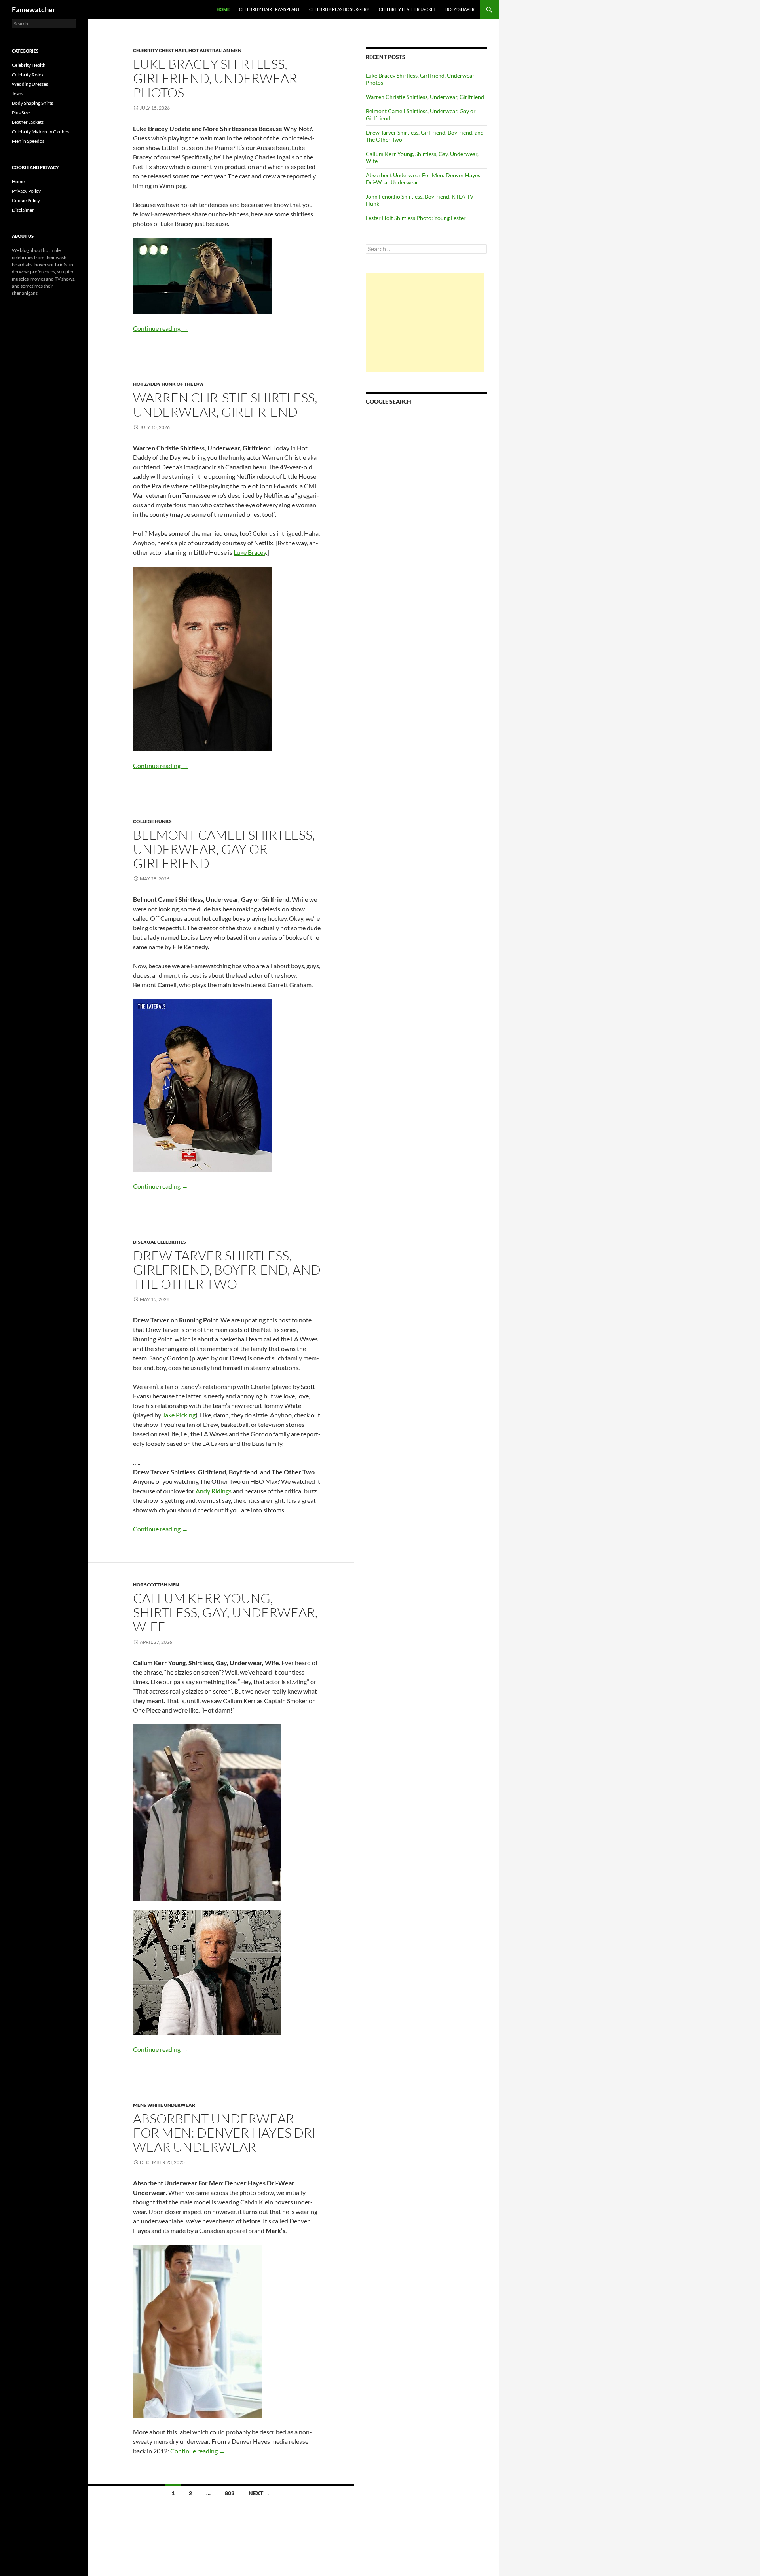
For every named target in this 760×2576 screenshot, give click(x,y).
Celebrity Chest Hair (160, 50)
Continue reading (161, 328)
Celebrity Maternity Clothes (40, 132)
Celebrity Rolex (28, 75)
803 (230, 2493)
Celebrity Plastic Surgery (339, 9)
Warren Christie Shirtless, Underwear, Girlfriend (225, 405)
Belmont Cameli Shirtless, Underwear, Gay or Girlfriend (224, 849)
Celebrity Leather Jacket (407, 9)
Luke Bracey (250, 552)
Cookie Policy (26, 200)
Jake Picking (179, 1415)
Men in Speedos (28, 141)
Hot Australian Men (215, 50)
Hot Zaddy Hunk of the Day (168, 384)
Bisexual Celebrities (160, 1242)
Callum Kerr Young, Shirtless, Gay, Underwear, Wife (225, 1612)
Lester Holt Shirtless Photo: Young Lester (416, 218)
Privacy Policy (26, 191)
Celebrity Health (29, 65)
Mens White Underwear (164, 2105)
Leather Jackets (28, 122)
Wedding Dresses (30, 84)
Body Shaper (460, 9)
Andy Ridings (214, 1491)
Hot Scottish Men (156, 1585)
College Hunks (152, 821)
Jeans (18, 94)
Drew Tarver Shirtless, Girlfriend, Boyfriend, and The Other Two (227, 1270)
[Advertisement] (425, 322)
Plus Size (21, 113)
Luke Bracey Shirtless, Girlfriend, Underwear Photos (215, 78)
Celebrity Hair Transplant (269, 9)
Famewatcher (34, 9)
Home (223, 9)
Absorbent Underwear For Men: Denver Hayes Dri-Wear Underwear (227, 2133)
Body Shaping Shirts (32, 103)
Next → (259, 2493)
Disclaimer (23, 210)
